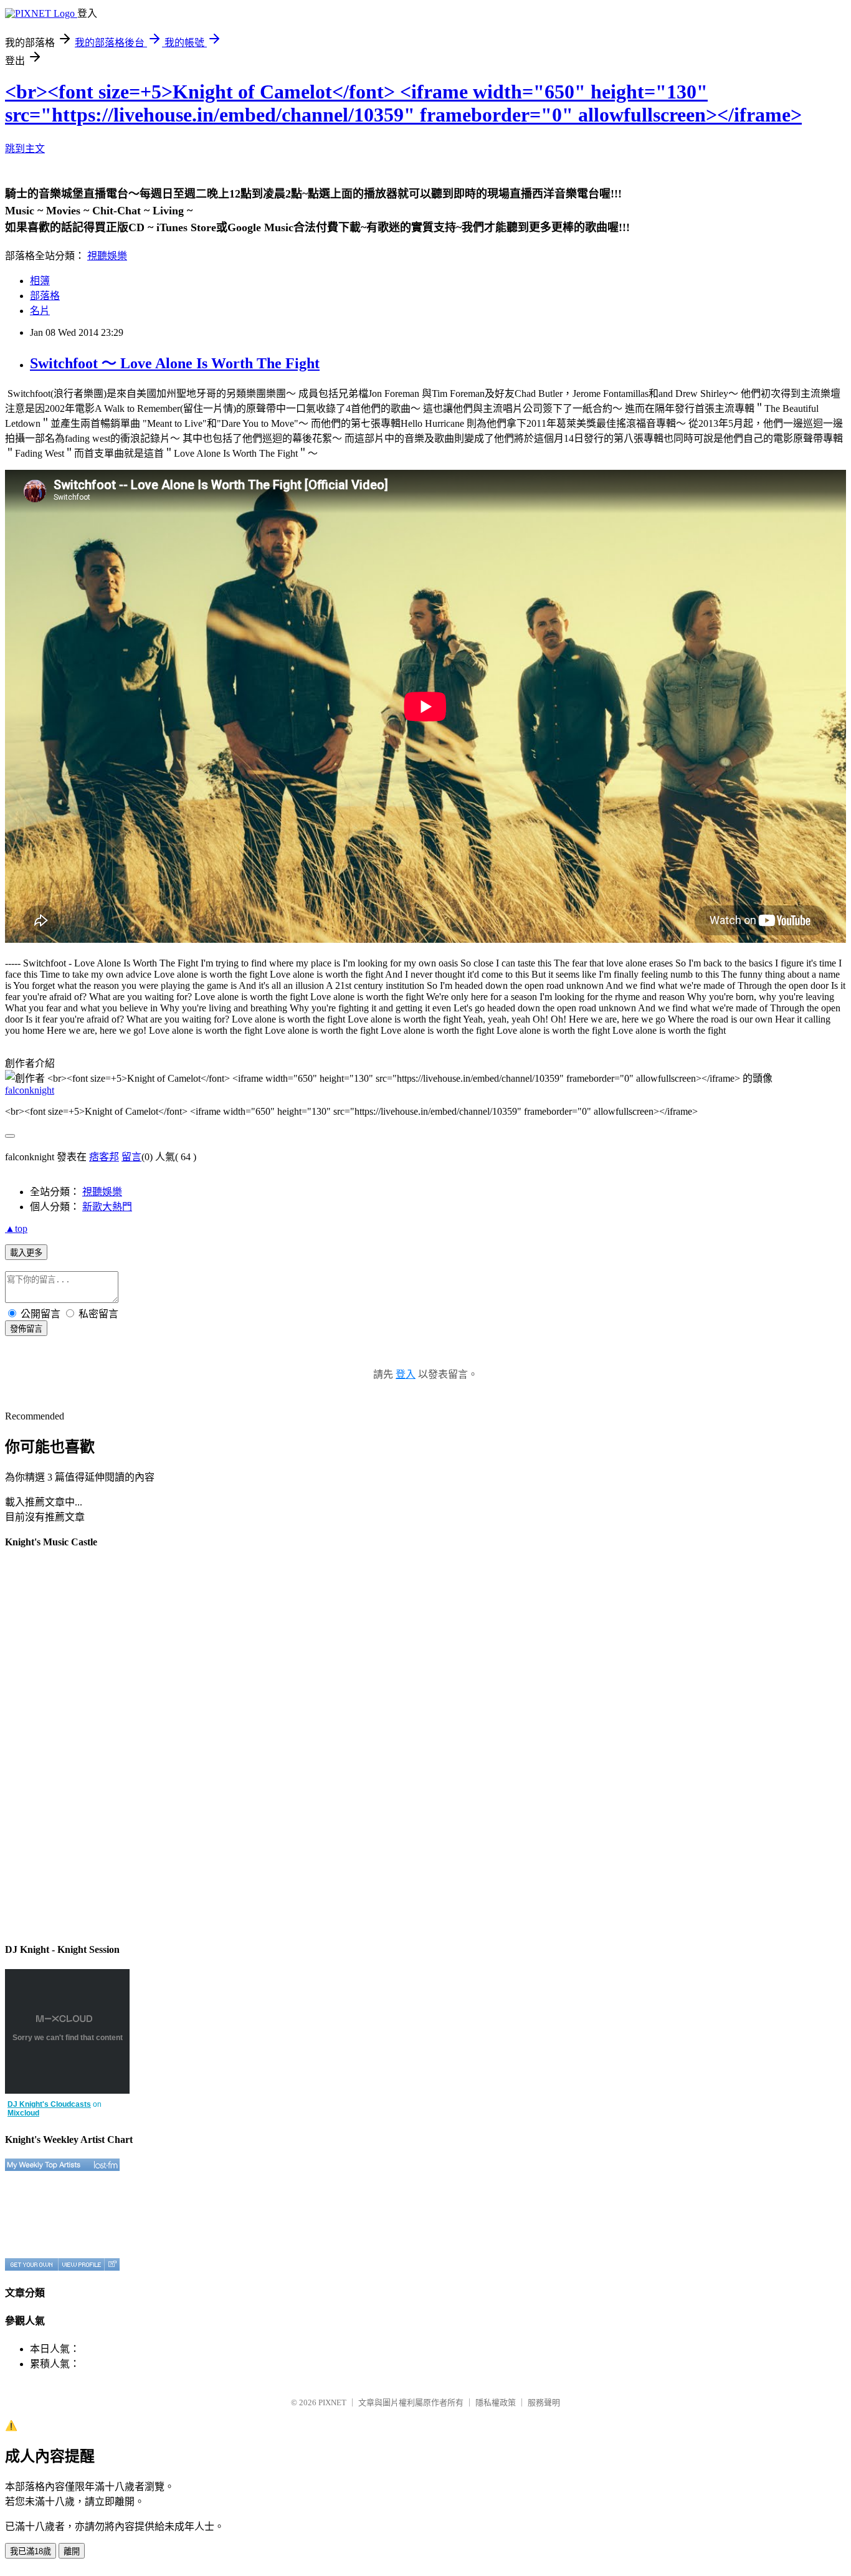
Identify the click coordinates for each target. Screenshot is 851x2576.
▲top (16, 1228)
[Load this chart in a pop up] (112, 2264)
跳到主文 (25, 149)
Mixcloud (23, 2113)
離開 (72, 2551)
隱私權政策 (496, 2402)
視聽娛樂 (107, 256)
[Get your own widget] (31, 2264)
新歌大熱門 (107, 1207)
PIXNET (332, 2402)
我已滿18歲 (31, 2551)
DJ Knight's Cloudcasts (49, 2104)
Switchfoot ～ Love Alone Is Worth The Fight (175, 363)
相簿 (40, 281)
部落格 (45, 296)
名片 (40, 311)
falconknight (30, 1090)
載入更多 (26, 1253)
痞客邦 (104, 1157)
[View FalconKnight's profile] (81, 2264)
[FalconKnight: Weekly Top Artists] (62, 2165)
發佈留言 (26, 1329)
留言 (131, 1157)
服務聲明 (544, 2402)
